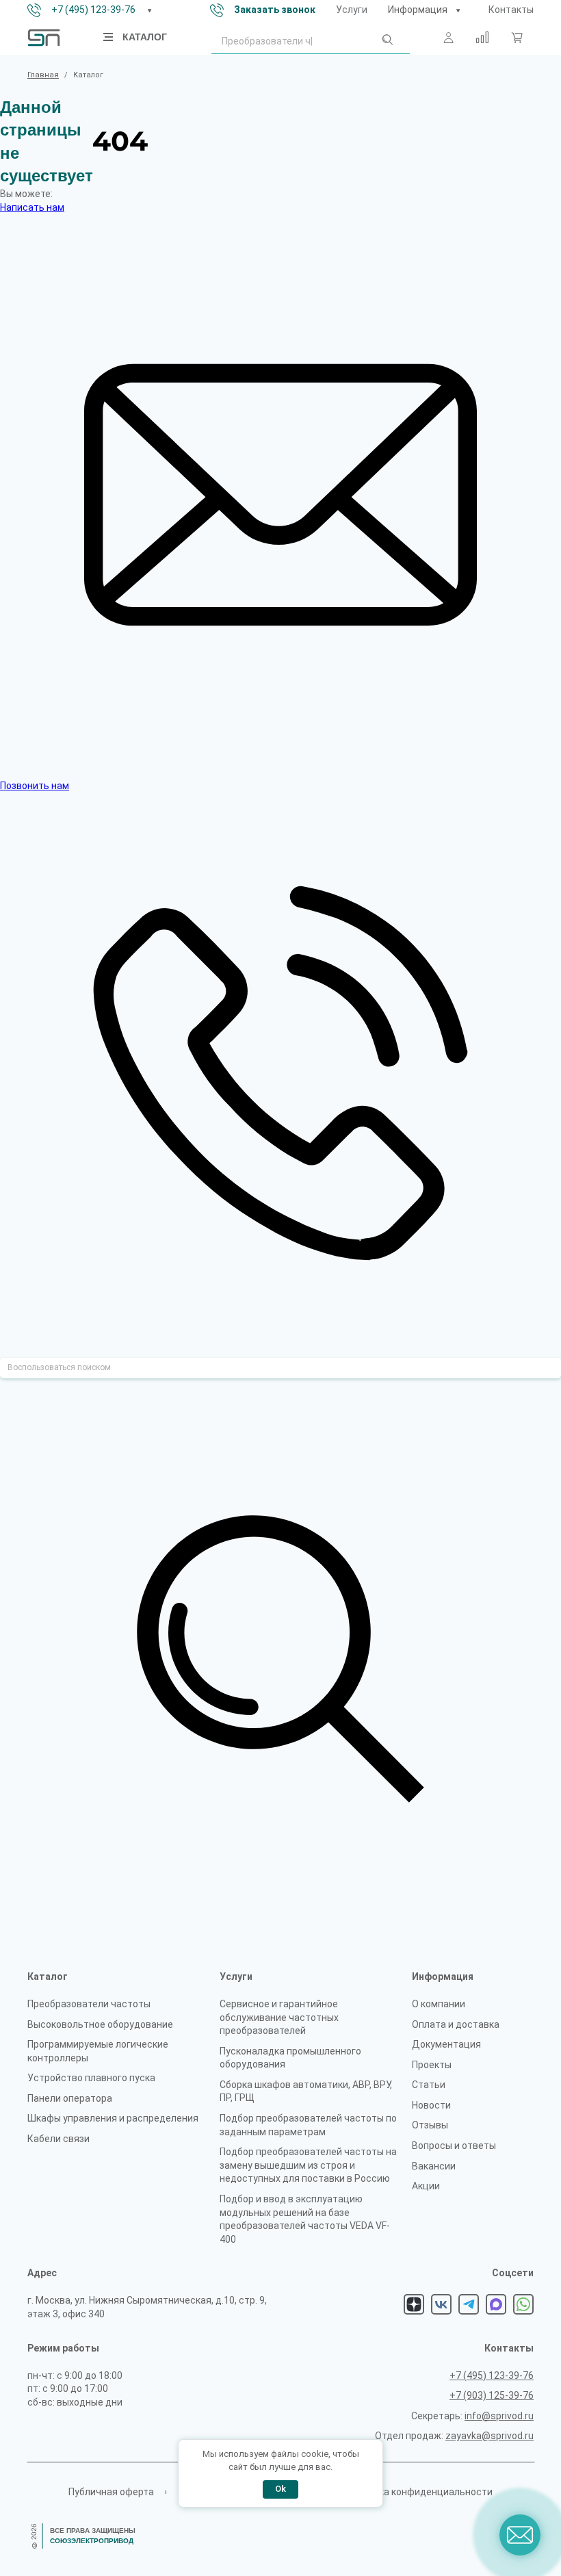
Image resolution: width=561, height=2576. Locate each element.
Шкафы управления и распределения (113, 2118)
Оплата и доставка (456, 2024)
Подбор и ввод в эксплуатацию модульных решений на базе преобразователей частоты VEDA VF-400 (305, 2219)
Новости (431, 2105)
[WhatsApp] (523, 2304)
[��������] (458, 10)
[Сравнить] (482, 38)
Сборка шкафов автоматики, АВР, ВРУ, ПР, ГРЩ (306, 2091)
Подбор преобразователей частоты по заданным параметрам (308, 2125)
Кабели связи (58, 2139)
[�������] (517, 38)
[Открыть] (109, 37)
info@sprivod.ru (499, 2416)
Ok (280, 2489)
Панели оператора (70, 2098)
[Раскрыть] (149, 10)
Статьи (429, 2085)
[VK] (441, 2304)
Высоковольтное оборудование (100, 2024)
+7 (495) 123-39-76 (93, 10)
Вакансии (434, 2166)
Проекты (432, 2065)
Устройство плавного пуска (91, 2078)
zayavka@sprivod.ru (490, 2436)
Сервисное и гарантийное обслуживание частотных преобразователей (279, 2017)
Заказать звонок (275, 10)
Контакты (511, 10)
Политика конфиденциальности (419, 2492)
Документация (446, 2044)
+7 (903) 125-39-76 (492, 2395)
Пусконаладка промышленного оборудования (290, 2058)
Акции (426, 2186)
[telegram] (469, 2304)
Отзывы (430, 2125)
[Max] (496, 2304)
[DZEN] (414, 2304)
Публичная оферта (111, 2492)
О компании (439, 2004)
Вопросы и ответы (454, 2146)
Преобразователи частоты (89, 2004)
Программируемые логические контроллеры (98, 2051)
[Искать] (387, 42)
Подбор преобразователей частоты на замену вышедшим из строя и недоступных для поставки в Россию (308, 2165)
